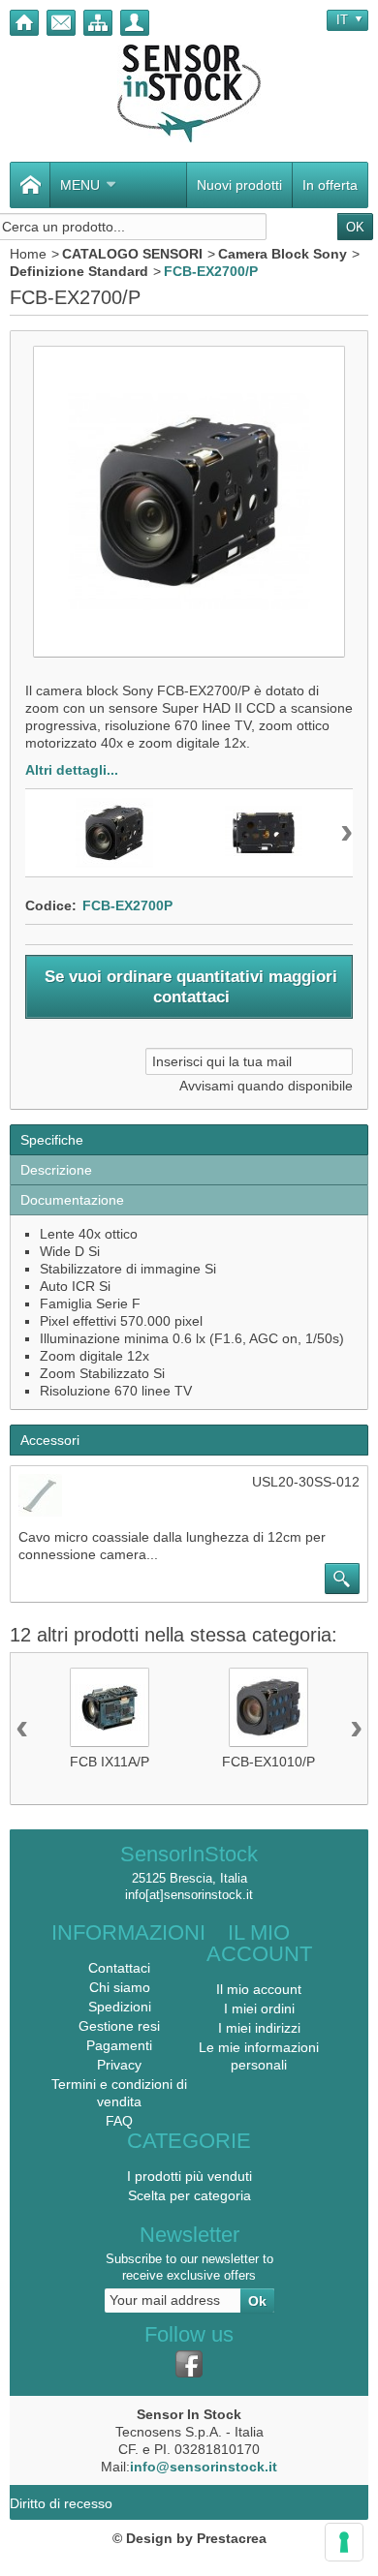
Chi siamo (120, 1987)
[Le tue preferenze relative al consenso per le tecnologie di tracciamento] (344, 2542)
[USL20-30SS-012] (40, 1496)
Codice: (51, 905)
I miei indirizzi (259, 2028)
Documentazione (72, 1200)
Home (28, 254)
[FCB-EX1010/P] (268, 1707)
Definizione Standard (79, 271)
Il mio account (259, 1989)
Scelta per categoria (189, 2195)
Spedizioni (120, 2007)
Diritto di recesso (61, 2503)
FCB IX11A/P (110, 1762)
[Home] (24, 23)
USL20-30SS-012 (306, 1482)
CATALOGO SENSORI (132, 254)
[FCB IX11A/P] (110, 1707)
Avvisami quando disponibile (266, 1086)
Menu (80, 185)
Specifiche (52, 1140)
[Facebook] (189, 2364)
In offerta (330, 185)
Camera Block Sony (283, 254)
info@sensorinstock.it (204, 2467)
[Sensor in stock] (189, 93)
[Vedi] (342, 1579)
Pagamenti (119, 2045)
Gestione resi (119, 2026)
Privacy (119, 2065)
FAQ (119, 2121)
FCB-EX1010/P (268, 1762)
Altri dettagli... (72, 770)
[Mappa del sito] (98, 23)
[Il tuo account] (135, 23)
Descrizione (56, 1170)
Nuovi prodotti (239, 185)
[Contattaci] (61, 23)
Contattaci (119, 1968)
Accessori (50, 1440)
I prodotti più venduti (189, 2176)
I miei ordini (259, 2009)
